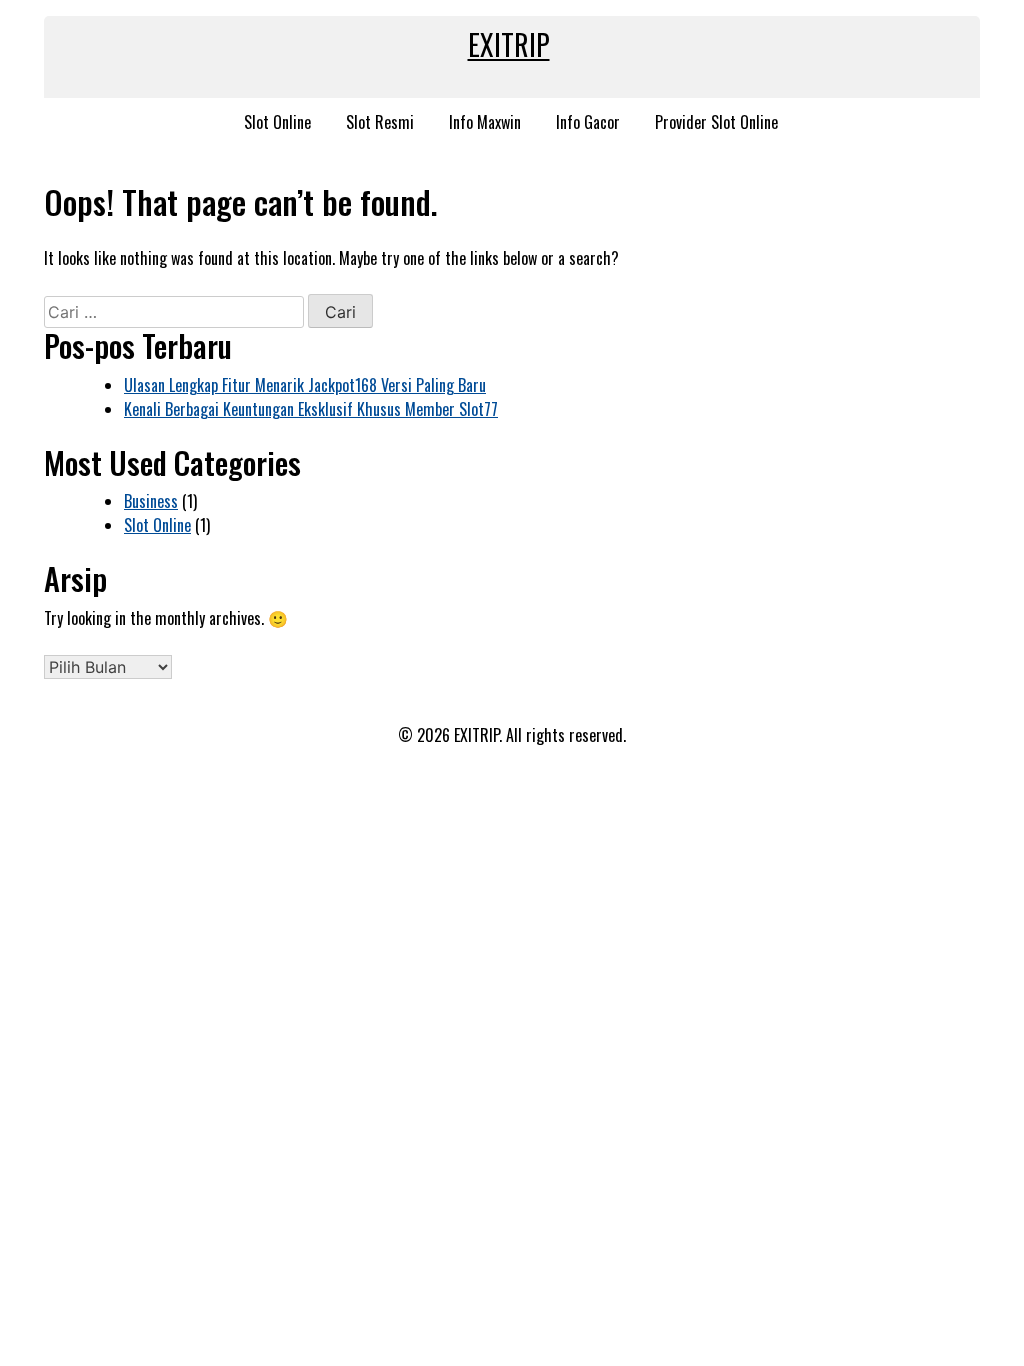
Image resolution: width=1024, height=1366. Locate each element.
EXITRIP (509, 44)
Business (151, 501)
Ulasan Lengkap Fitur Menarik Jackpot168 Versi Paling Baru (305, 385)
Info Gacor (588, 122)
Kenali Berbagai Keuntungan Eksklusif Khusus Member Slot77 (311, 409)
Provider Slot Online (716, 122)
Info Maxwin (485, 122)
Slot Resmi (380, 122)
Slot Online (277, 122)
